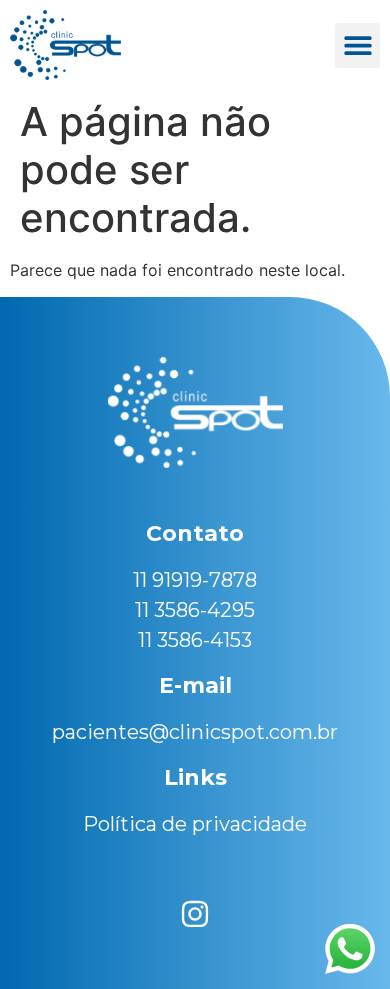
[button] (357, 45)
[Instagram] (195, 914)
